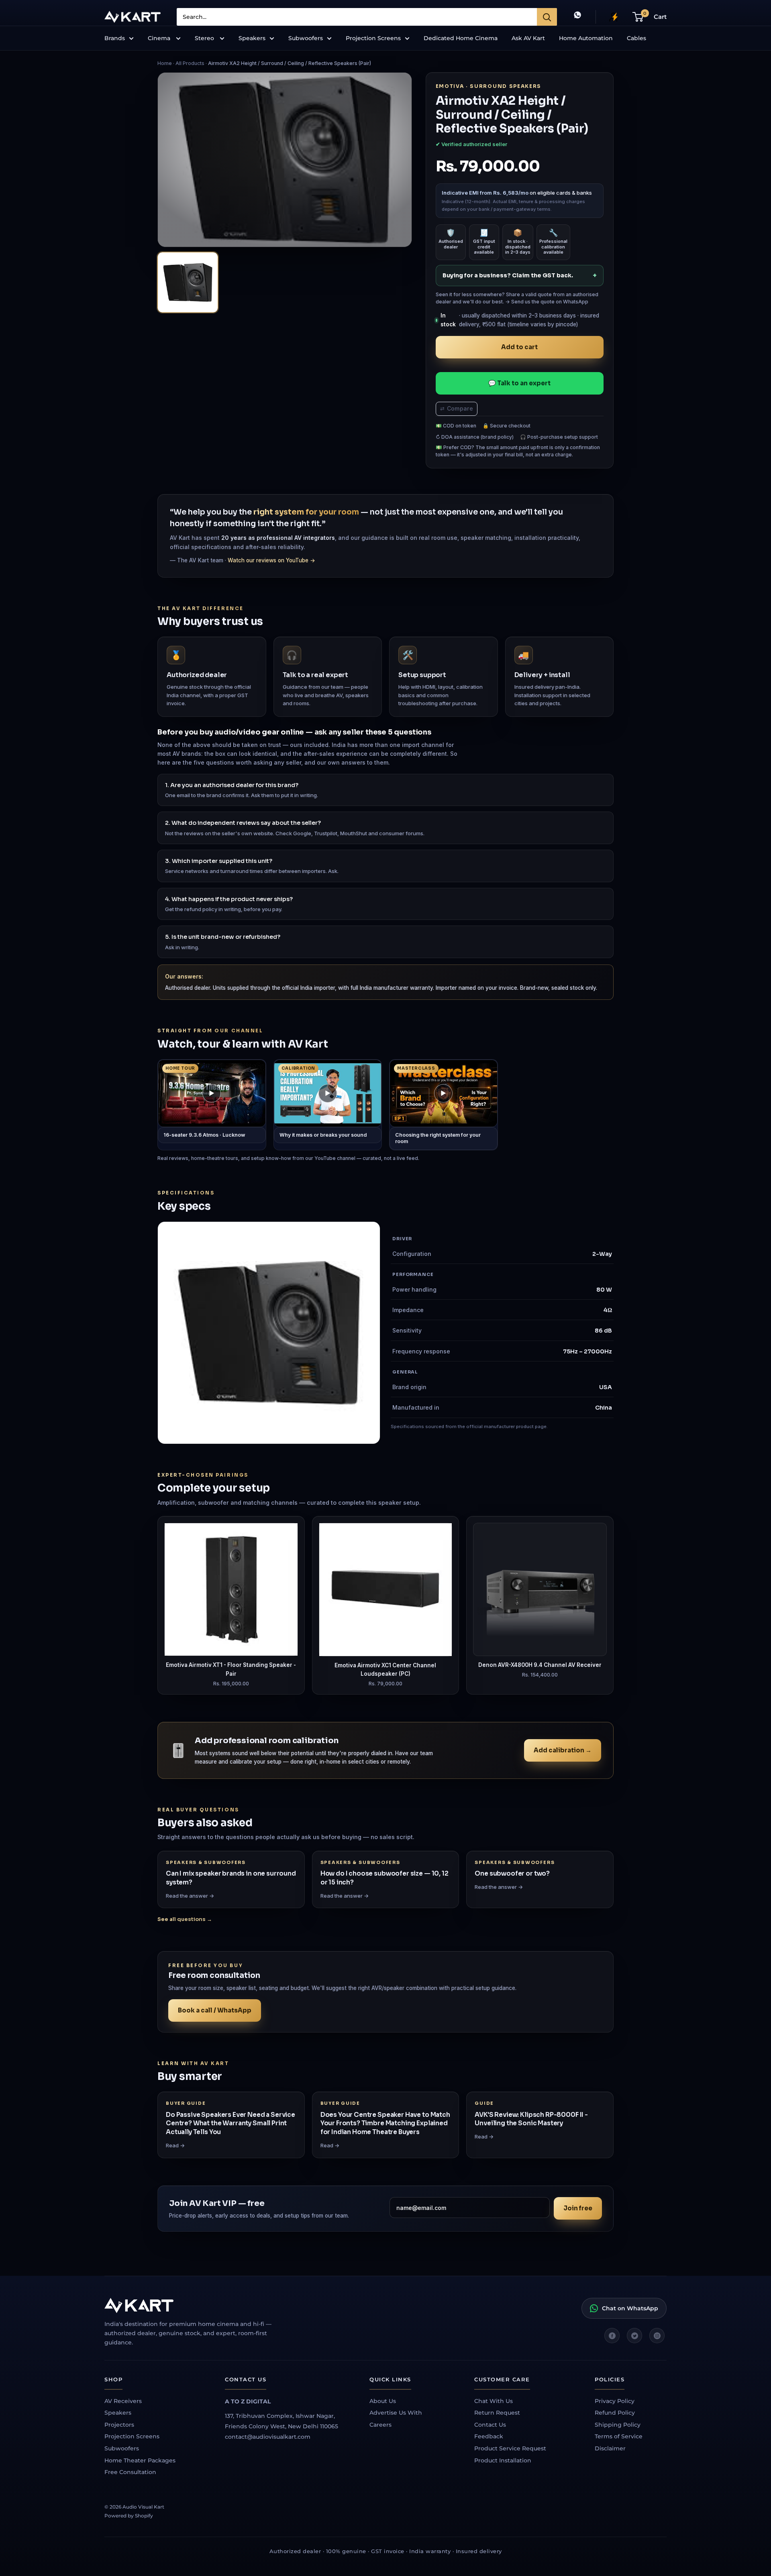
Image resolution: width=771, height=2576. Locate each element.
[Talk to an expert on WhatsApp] (577, 17)
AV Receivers (123, 2401)
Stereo (205, 38)
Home (165, 63)
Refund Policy (615, 2413)
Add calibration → (563, 1750)
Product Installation (503, 2460)
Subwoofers (306, 38)
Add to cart (519, 347)
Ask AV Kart (528, 38)
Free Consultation (130, 2472)
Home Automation (586, 38)
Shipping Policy (618, 2425)
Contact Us (490, 2425)
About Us (383, 2401)
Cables (636, 38)
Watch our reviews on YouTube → (271, 560)
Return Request (497, 2413)
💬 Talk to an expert (519, 383)
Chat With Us (494, 2401)
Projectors (119, 2425)
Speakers (252, 38)
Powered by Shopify (129, 2516)
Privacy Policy (615, 2401)
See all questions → (185, 1919)
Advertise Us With (396, 2413)
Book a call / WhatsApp (215, 2010)
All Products (190, 63)
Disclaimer (610, 2448)
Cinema (160, 38)
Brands (115, 38)
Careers (380, 2425)
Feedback (489, 2436)
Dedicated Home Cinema (461, 38)
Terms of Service (619, 2436)
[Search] (547, 17)
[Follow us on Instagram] (657, 2336)
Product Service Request (510, 2448)
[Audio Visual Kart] (197, 2305)
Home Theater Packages (140, 2460)
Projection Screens (373, 38)
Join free (578, 2208)
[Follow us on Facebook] (612, 2336)
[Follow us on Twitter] (634, 2336)
